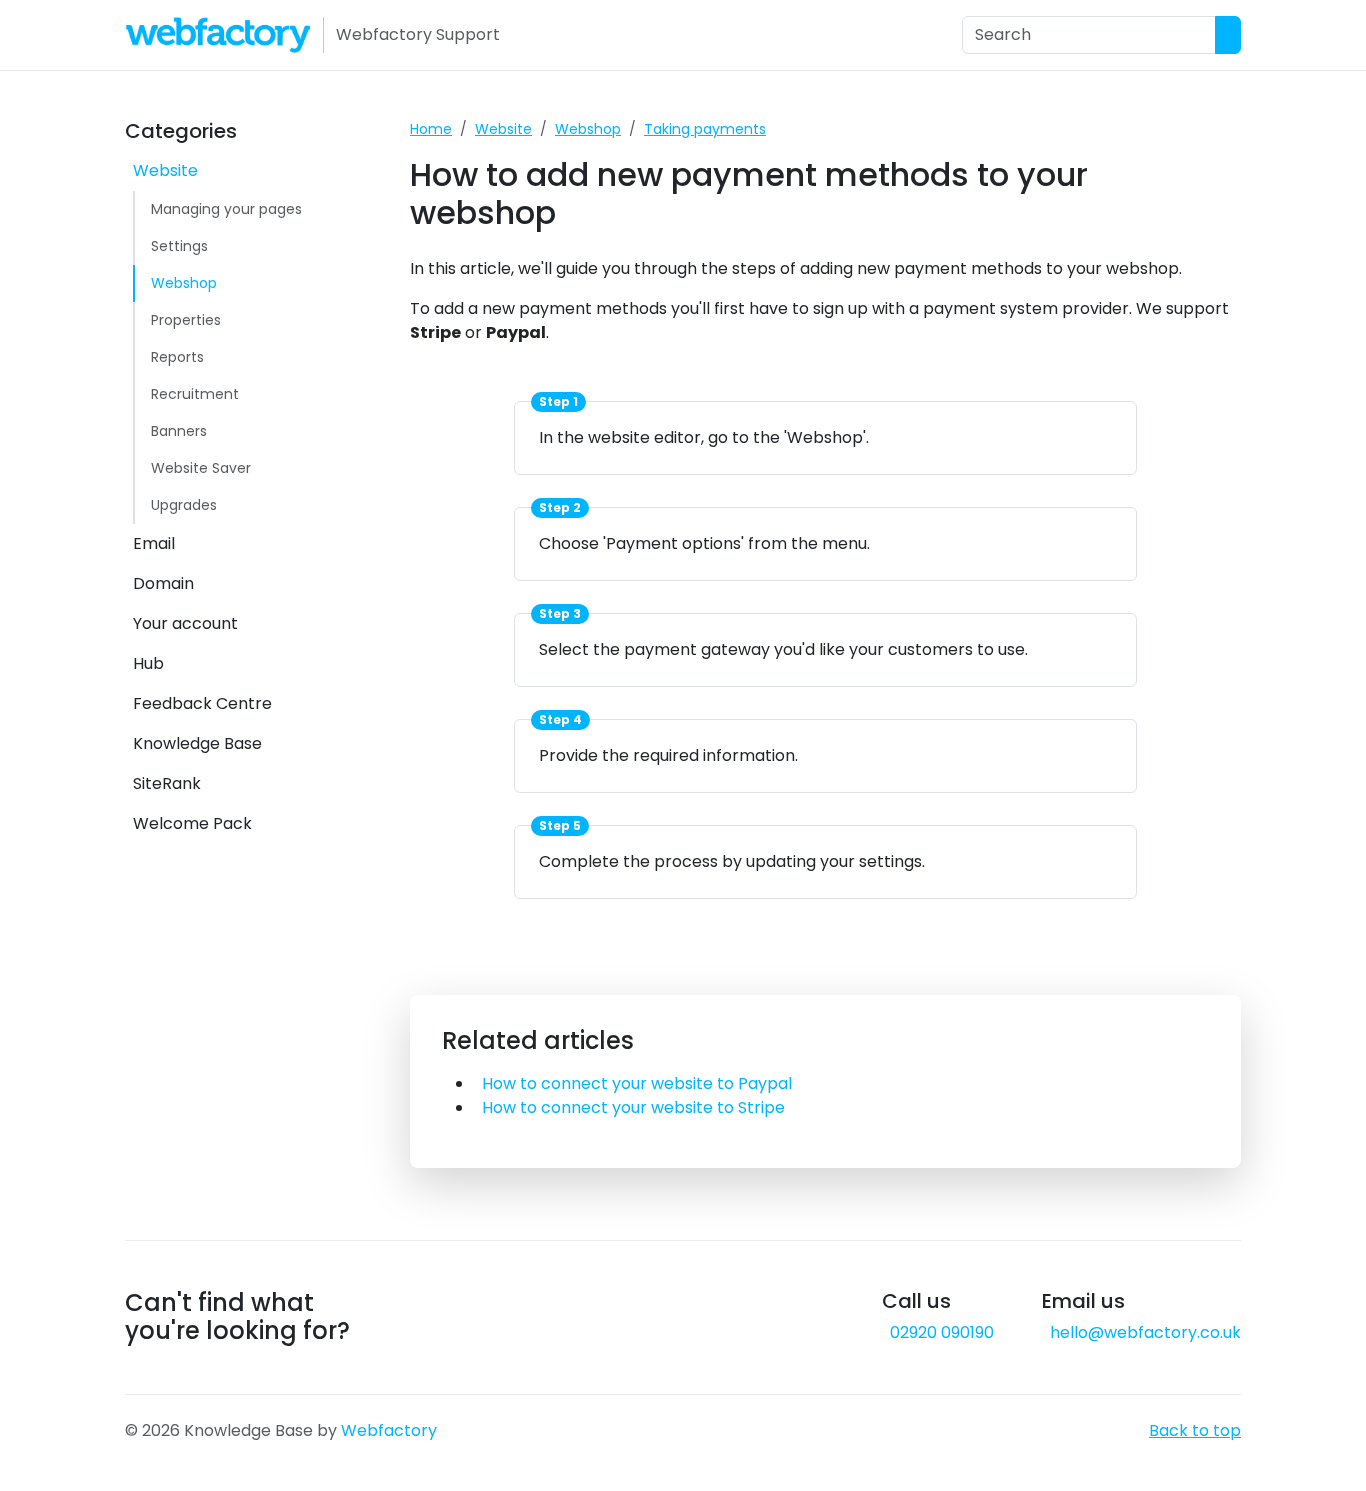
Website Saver (201, 468)
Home (431, 129)
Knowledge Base (197, 743)
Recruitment (195, 394)
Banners (179, 431)
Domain (163, 583)
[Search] (1228, 35)
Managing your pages (226, 209)
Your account (185, 623)
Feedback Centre (202, 703)
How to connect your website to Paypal (637, 1083)
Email (154, 543)
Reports (177, 357)
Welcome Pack (192, 823)
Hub (148, 663)
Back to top (1195, 1430)
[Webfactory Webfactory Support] (218, 35)
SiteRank (167, 783)
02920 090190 (942, 1332)
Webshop (184, 283)
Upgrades (184, 505)
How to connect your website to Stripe (633, 1107)
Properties (186, 320)
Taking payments (705, 129)
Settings (179, 246)
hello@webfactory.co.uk (1145, 1332)
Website (165, 170)
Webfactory (389, 1430)
